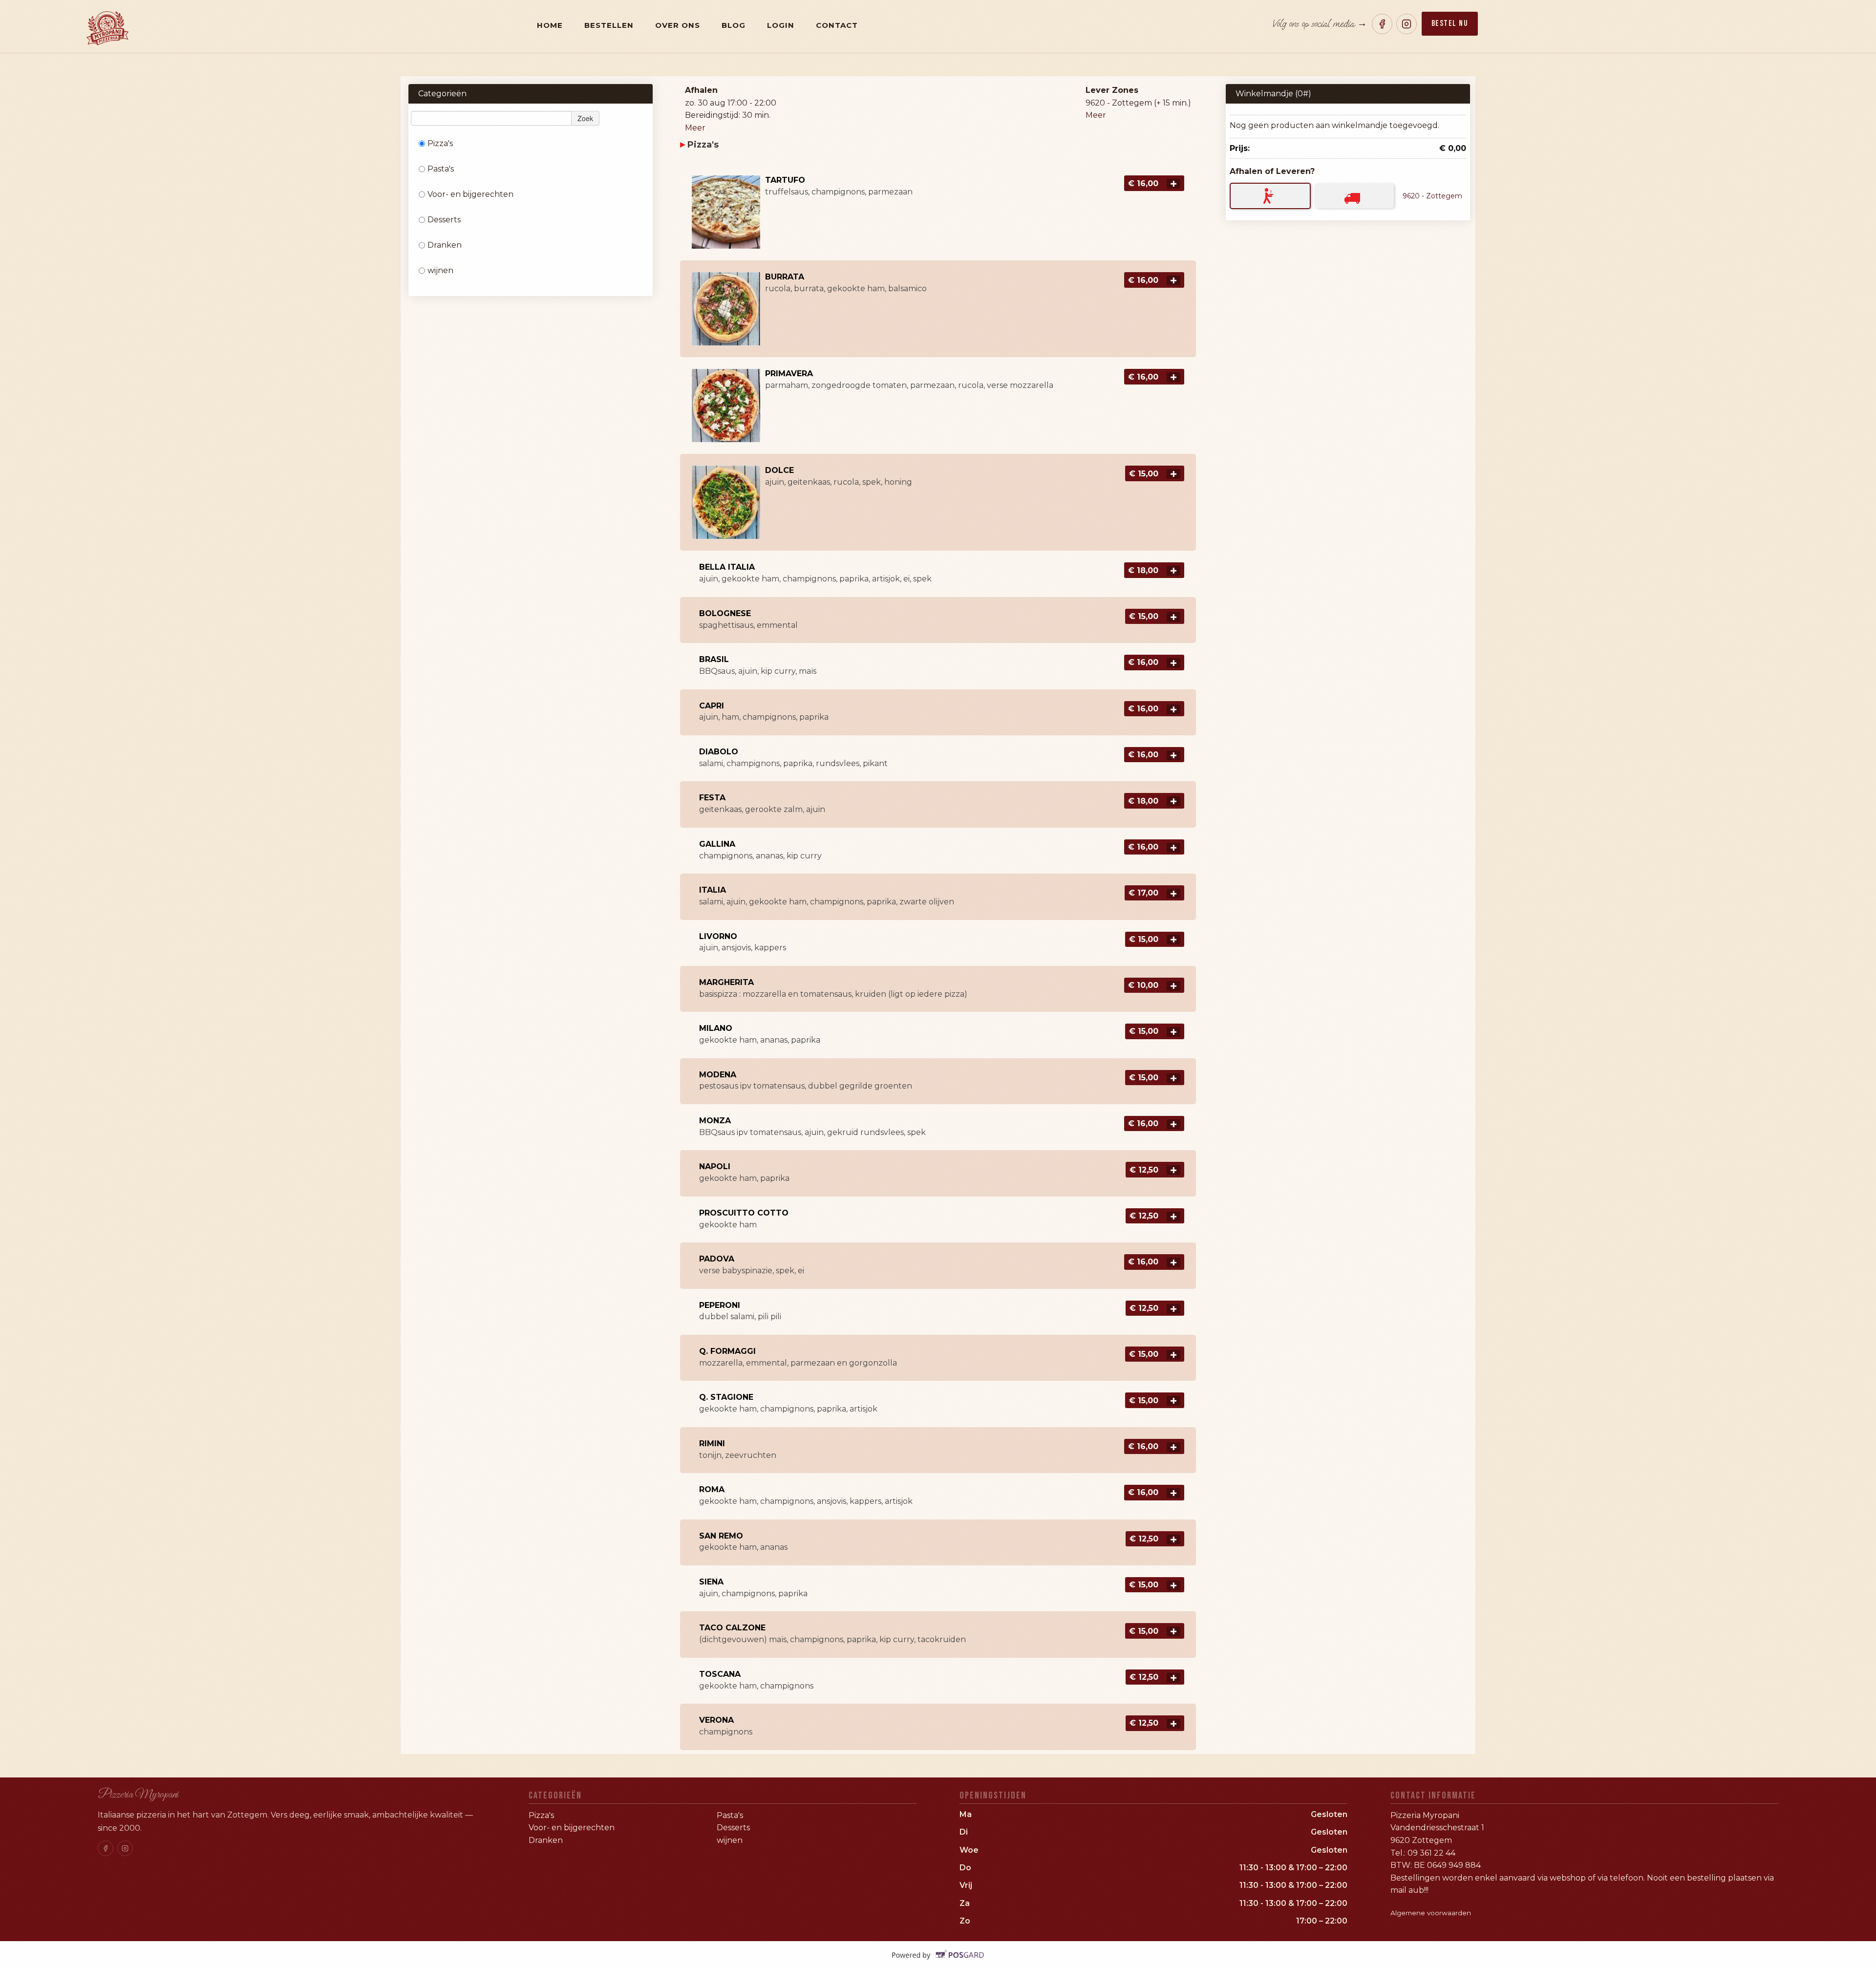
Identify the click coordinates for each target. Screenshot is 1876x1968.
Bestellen (609, 25)
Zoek (585, 118)
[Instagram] (1407, 24)
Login (781, 25)
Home (550, 25)
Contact (837, 25)
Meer (695, 128)
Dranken (445, 245)
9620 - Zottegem (1432, 196)
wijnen (440, 270)
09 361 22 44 (1431, 1853)
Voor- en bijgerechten (470, 194)
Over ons (678, 25)
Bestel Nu (1450, 23)
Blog (734, 25)
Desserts (444, 220)
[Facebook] (1382, 24)
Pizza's (440, 143)
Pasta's (441, 169)
